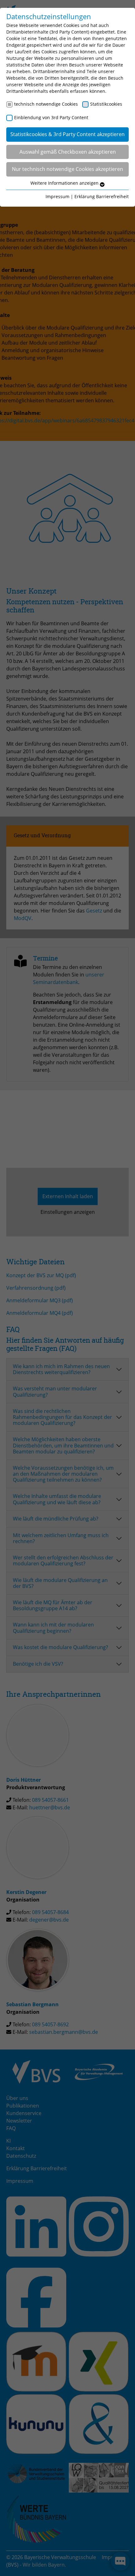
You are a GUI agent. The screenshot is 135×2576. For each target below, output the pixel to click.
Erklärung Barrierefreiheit (102, 196)
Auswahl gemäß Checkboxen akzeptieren (68, 152)
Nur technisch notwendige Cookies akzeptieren (67, 169)
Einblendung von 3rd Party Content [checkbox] (51, 117)
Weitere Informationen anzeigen (65, 183)
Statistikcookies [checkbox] (106, 104)
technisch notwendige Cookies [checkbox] (46, 104)
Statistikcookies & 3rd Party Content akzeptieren (67, 134)
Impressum (57, 196)
